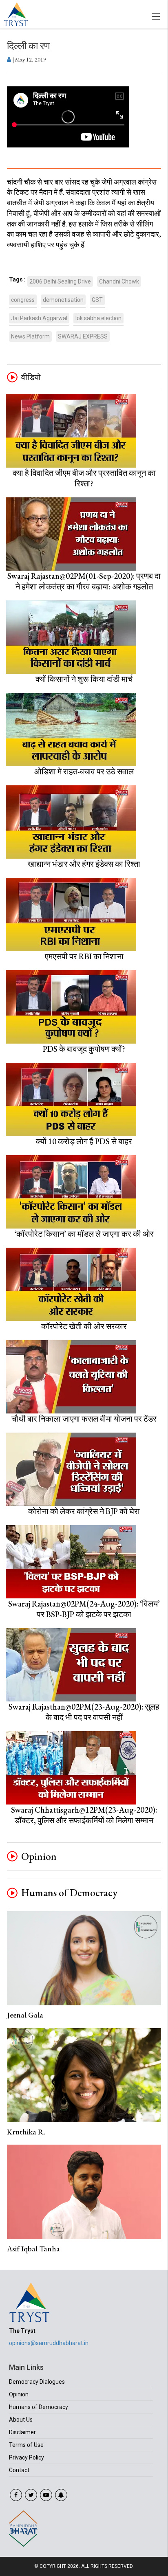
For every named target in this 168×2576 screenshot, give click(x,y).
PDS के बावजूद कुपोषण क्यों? (84, 1049)
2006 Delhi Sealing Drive (60, 281)
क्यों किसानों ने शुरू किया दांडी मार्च (84, 679)
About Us (21, 2420)
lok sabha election (98, 318)
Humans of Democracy (69, 1893)
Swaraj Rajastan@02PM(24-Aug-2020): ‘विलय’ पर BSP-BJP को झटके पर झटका (84, 1609)
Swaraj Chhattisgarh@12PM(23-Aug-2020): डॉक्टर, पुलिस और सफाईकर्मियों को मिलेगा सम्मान (84, 1815)
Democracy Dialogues (37, 2382)
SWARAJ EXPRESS (83, 336)
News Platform (30, 336)
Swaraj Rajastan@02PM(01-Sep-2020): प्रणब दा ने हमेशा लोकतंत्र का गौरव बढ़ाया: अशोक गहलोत (84, 581)
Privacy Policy (27, 2457)
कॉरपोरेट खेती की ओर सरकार (84, 1326)
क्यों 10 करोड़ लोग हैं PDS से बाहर (84, 1141)
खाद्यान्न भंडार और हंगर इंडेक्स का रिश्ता (84, 864)
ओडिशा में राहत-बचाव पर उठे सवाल (84, 771)
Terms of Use (26, 2445)
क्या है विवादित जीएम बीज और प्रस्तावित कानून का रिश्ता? (84, 478)
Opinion (39, 1857)
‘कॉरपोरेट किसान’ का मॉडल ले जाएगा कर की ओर (84, 1234)
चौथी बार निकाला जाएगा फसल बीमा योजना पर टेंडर (84, 1419)
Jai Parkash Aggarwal (39, 318)
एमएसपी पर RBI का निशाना (84, 956)
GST (97, 300)
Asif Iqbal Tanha (33, 2249)
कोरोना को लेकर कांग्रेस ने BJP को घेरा (84, 1511)
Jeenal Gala (25, 2015)
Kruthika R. (26, 2132)
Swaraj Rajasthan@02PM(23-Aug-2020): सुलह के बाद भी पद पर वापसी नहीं (84, 1712)
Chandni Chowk (119, 281)
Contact (19, 2470)
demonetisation (63, 300)
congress (23, 300)
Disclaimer (22, 2432)
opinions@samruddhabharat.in (49, 2343)
